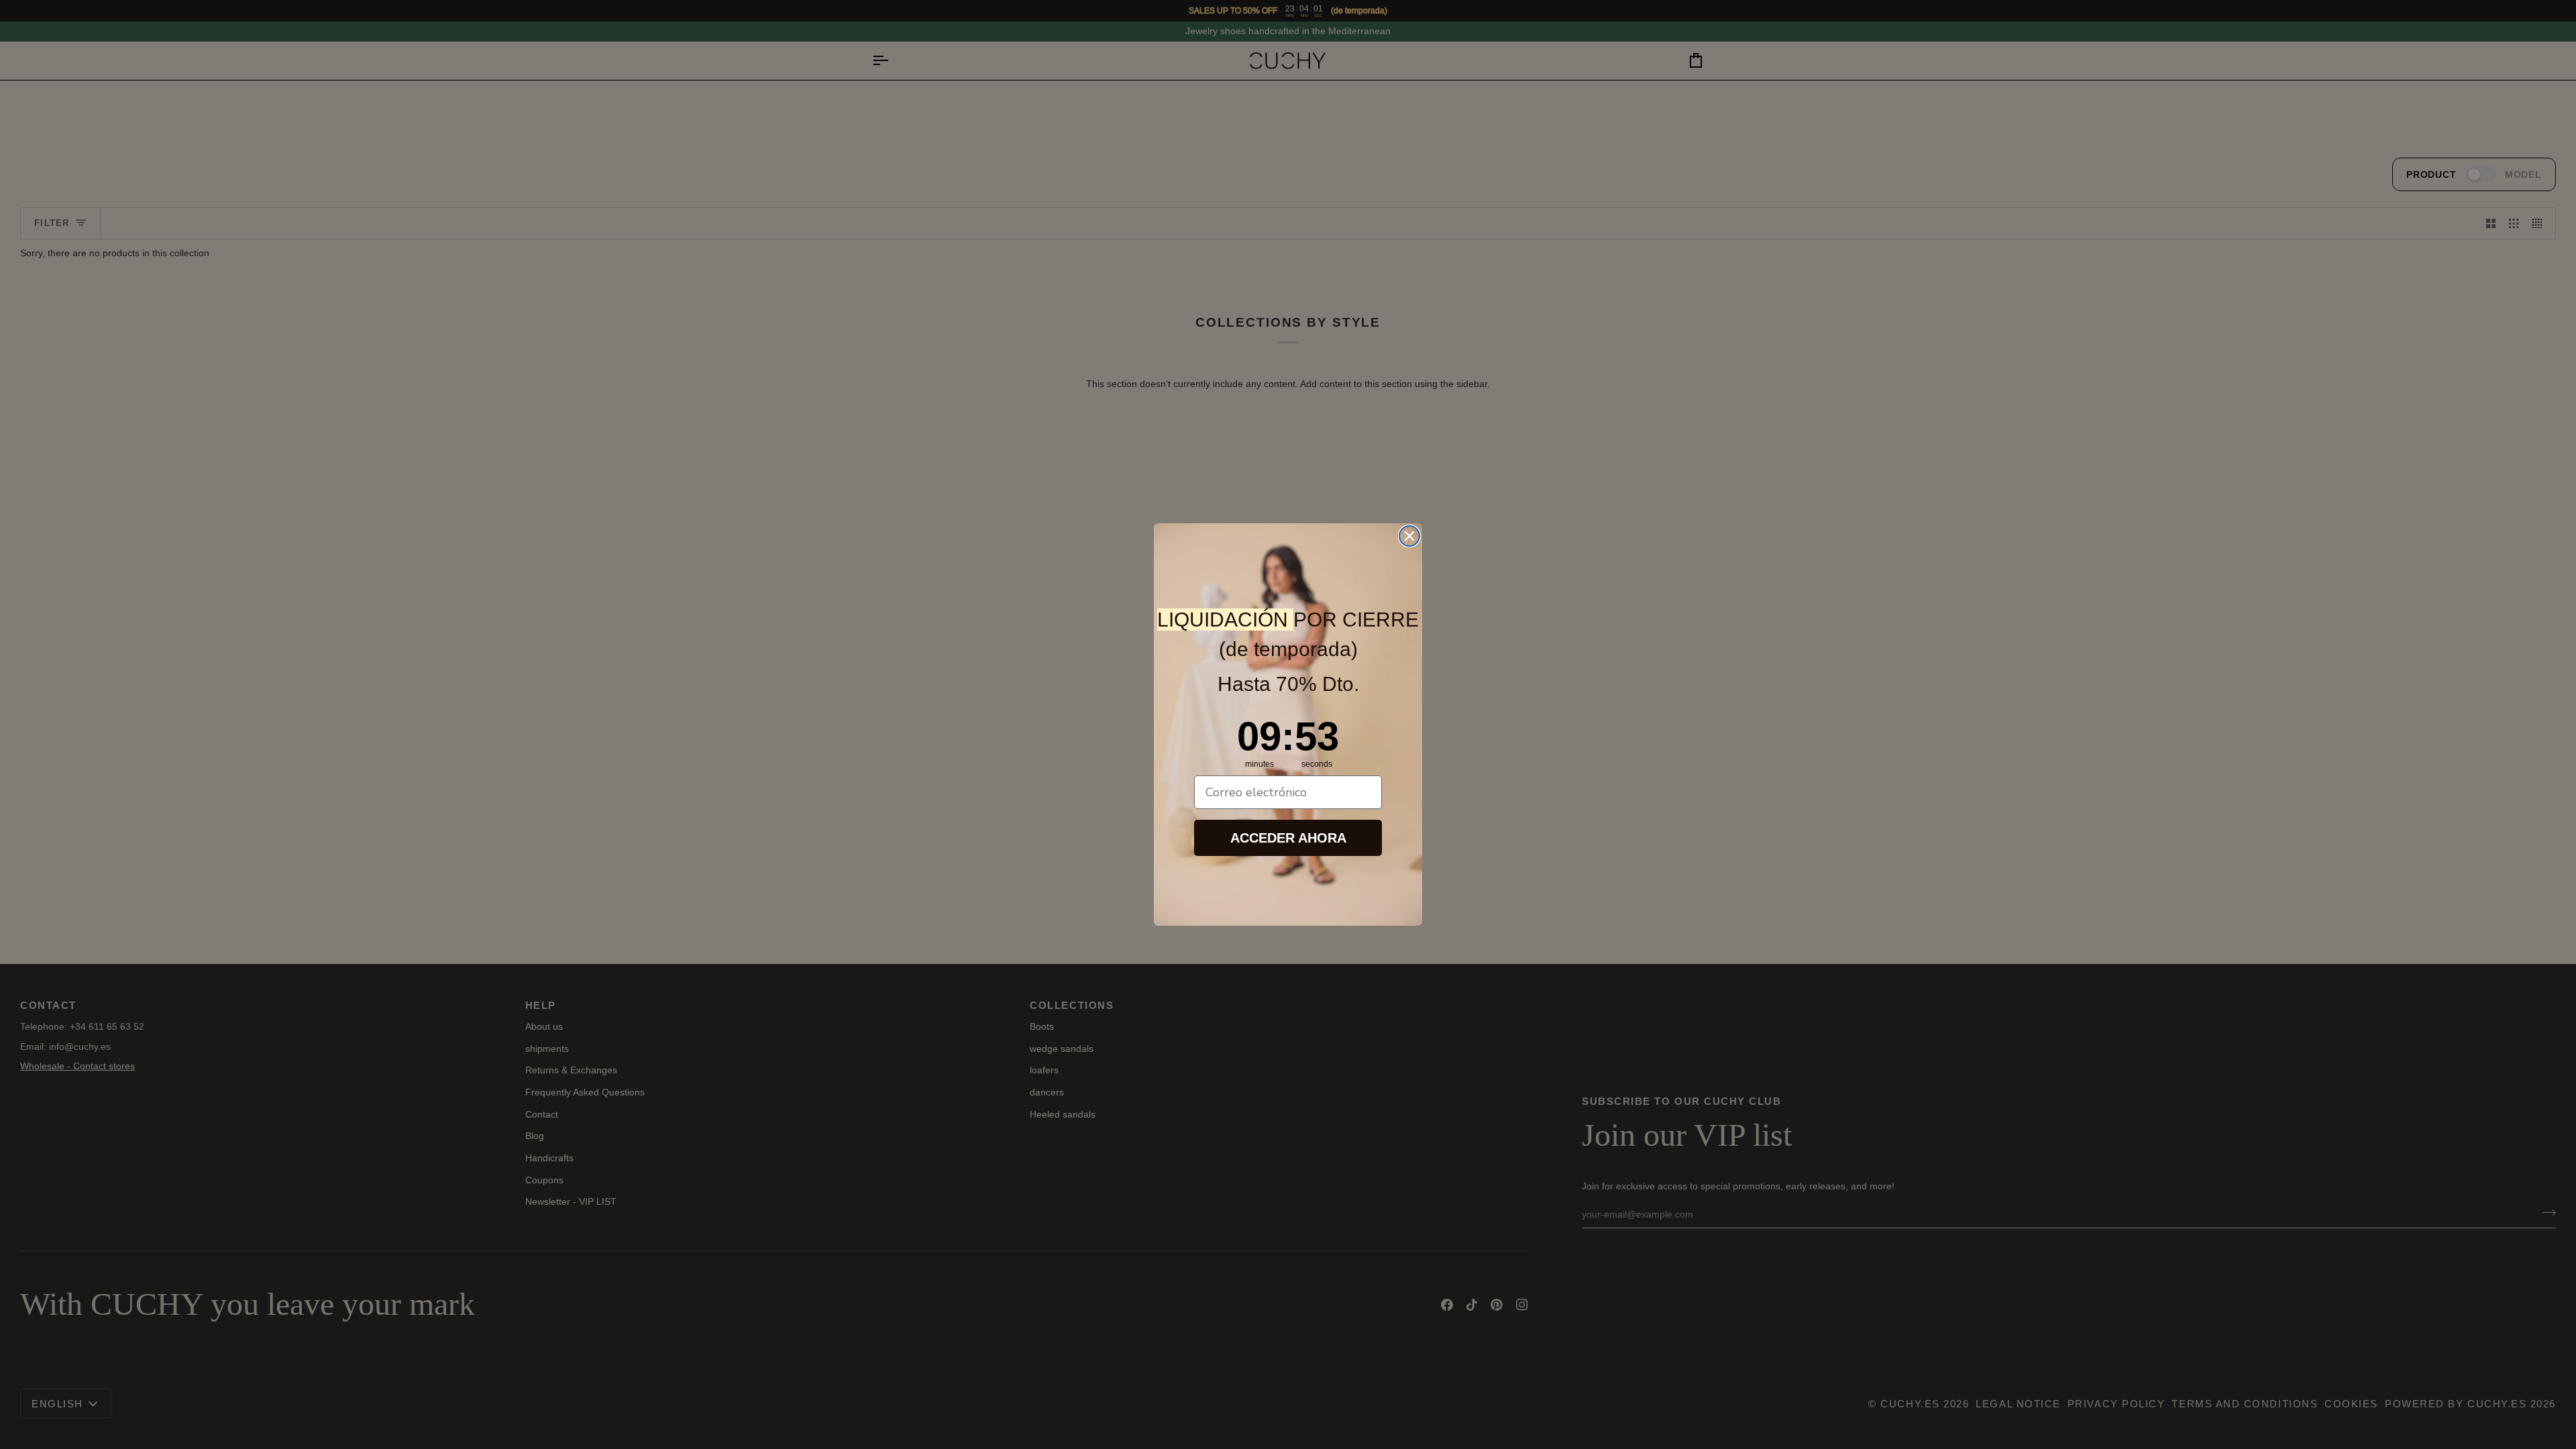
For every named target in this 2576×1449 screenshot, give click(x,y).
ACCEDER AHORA (1288, 838)
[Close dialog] (1409, 536)
